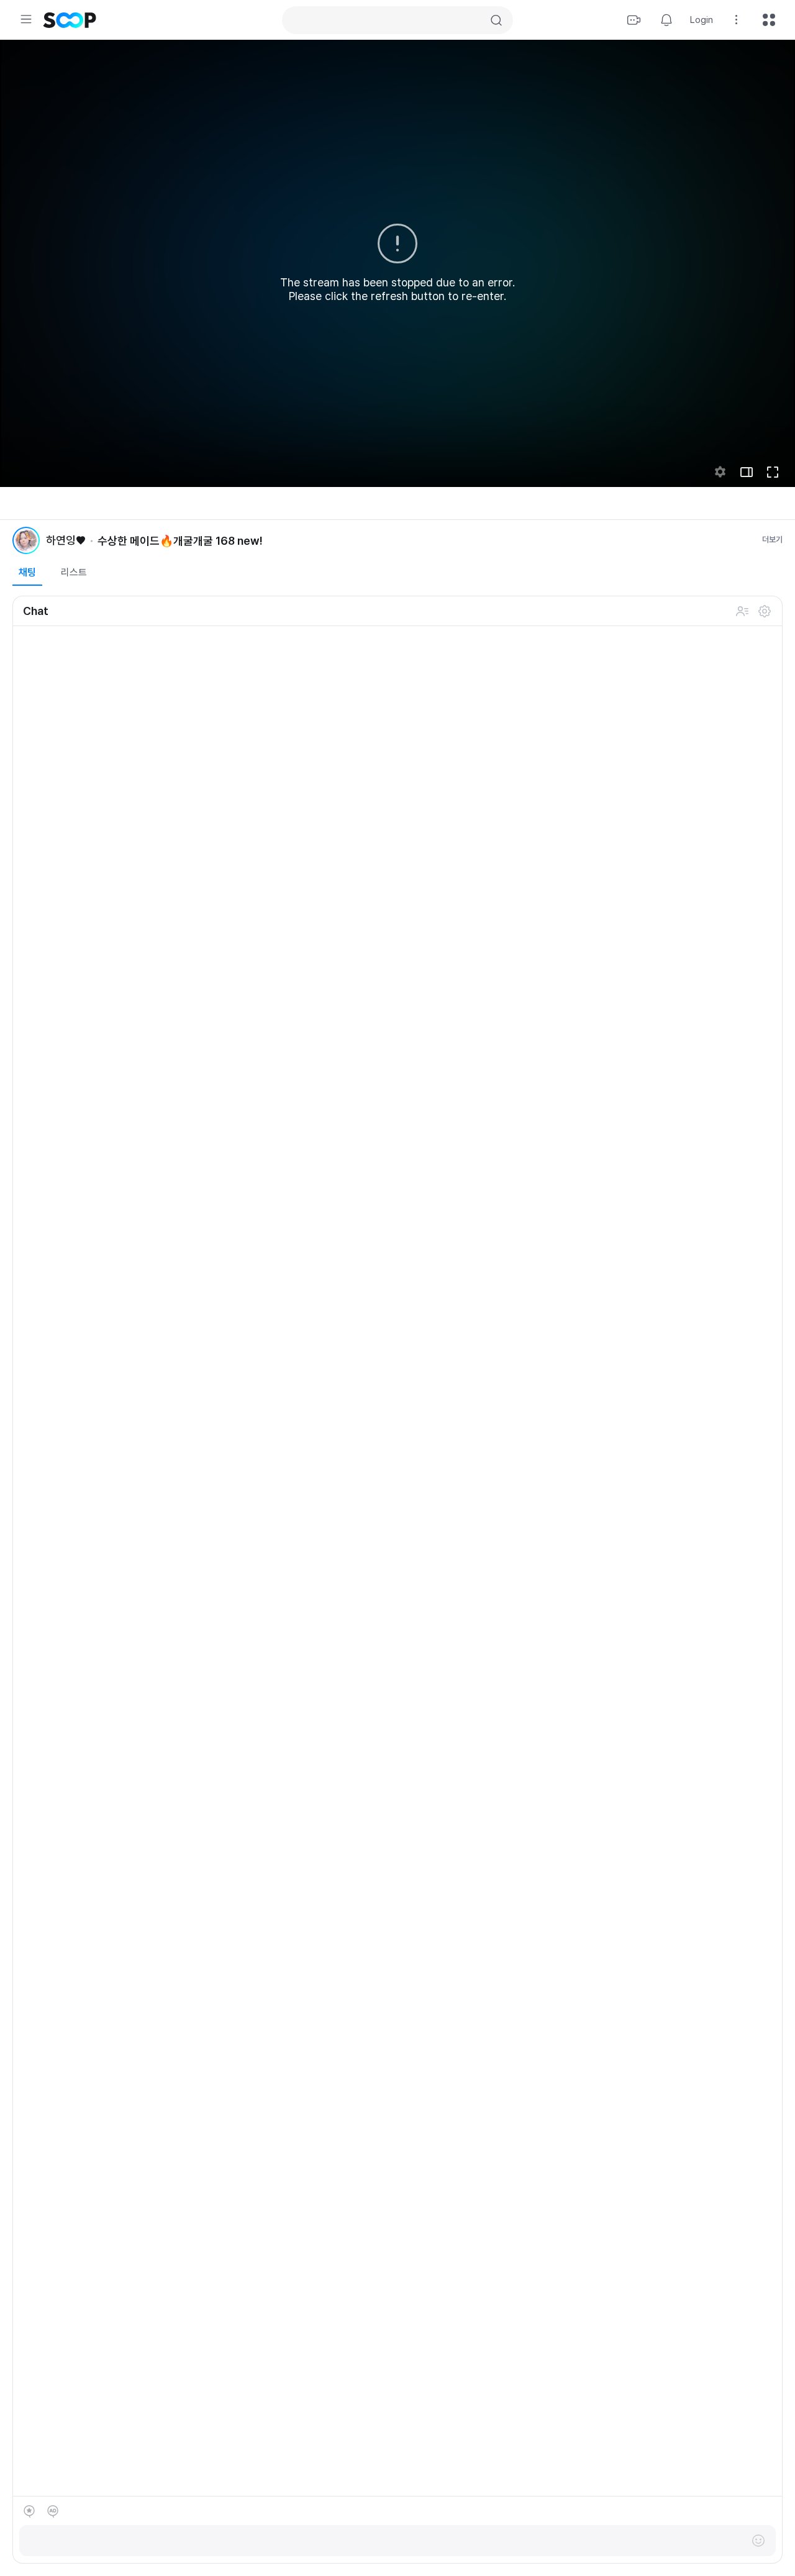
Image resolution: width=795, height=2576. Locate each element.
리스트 (74, 572)
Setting (737, 20)
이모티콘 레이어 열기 (758, 2541)
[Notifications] (666, 20)
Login (702, 20)
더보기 (772, 539)
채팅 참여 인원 (742, 611)
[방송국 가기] (26, 540)
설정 (765, 611)
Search (496, 20)
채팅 (27, 572)
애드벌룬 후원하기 (53, 2511)
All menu (769, 20)
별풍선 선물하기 (29, 2511)
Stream (634, 20)
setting (720, 472)
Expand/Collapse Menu (26, 19)
